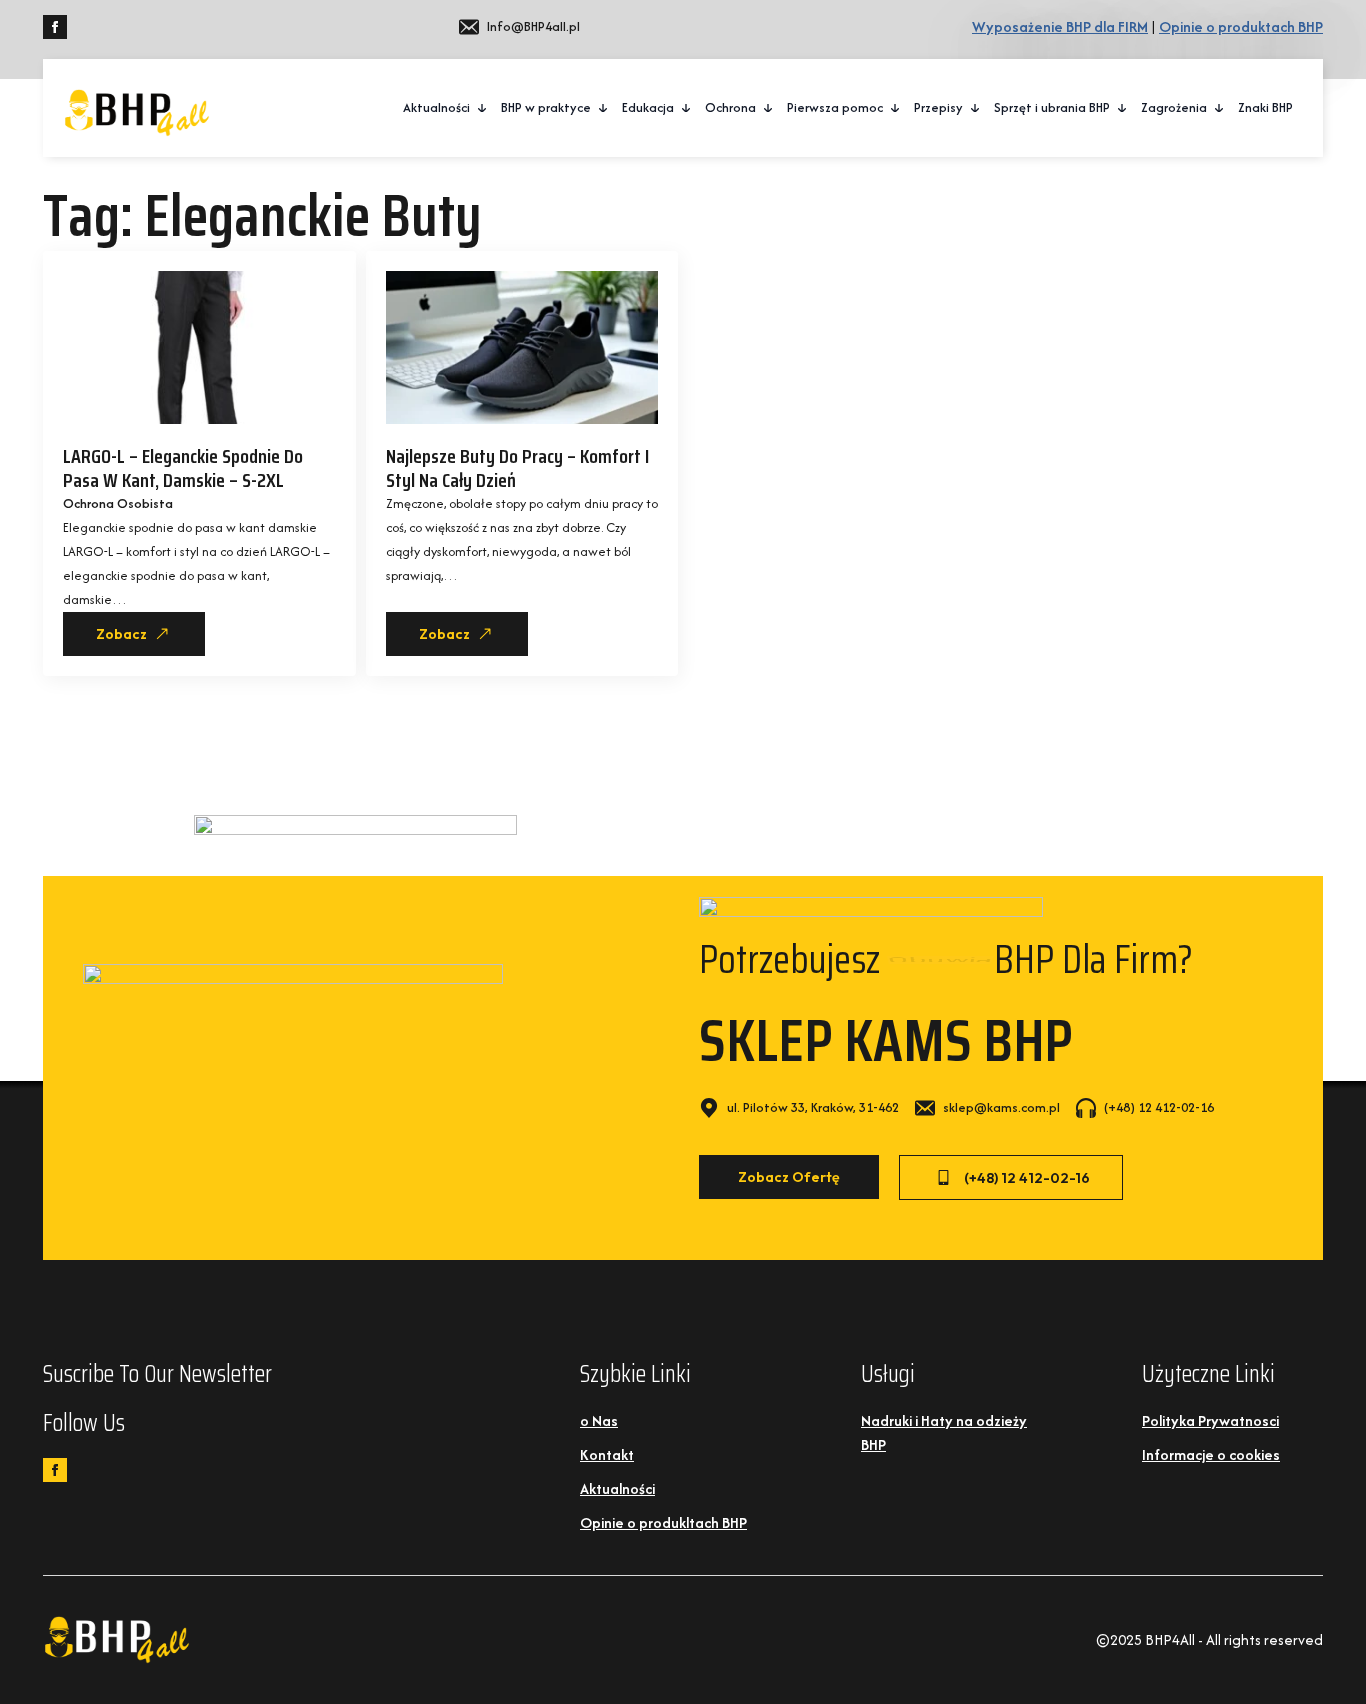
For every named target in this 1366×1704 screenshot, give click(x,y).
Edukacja (648, 107)
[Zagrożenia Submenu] (1220, 108)
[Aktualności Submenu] (483, 108)
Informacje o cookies (1211, 1454)
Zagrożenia (1174, 107)
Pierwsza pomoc (835, 107)
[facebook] (55, 27)
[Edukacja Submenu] (687, 108)
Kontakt (607, 1454)
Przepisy (938, 107)
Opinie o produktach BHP (1241, 26)
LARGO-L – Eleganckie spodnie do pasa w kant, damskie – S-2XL (183, 468)
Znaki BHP (1265, 107)
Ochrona (730, 107)
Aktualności (436, 107)
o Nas (599, 1420)
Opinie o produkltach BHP (663, 1522)
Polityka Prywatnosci (1210, 1420)
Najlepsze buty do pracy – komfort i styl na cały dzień (517, 468)
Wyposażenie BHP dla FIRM (1060, 26)
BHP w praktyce (546, 107)
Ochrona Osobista (118, 503)
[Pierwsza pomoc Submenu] (896, 108)
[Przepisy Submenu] (976, 108)
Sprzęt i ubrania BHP (1052, 107)
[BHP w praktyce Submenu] (604, 108)
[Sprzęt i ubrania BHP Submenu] (1123, 108)
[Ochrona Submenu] (769, 108)
